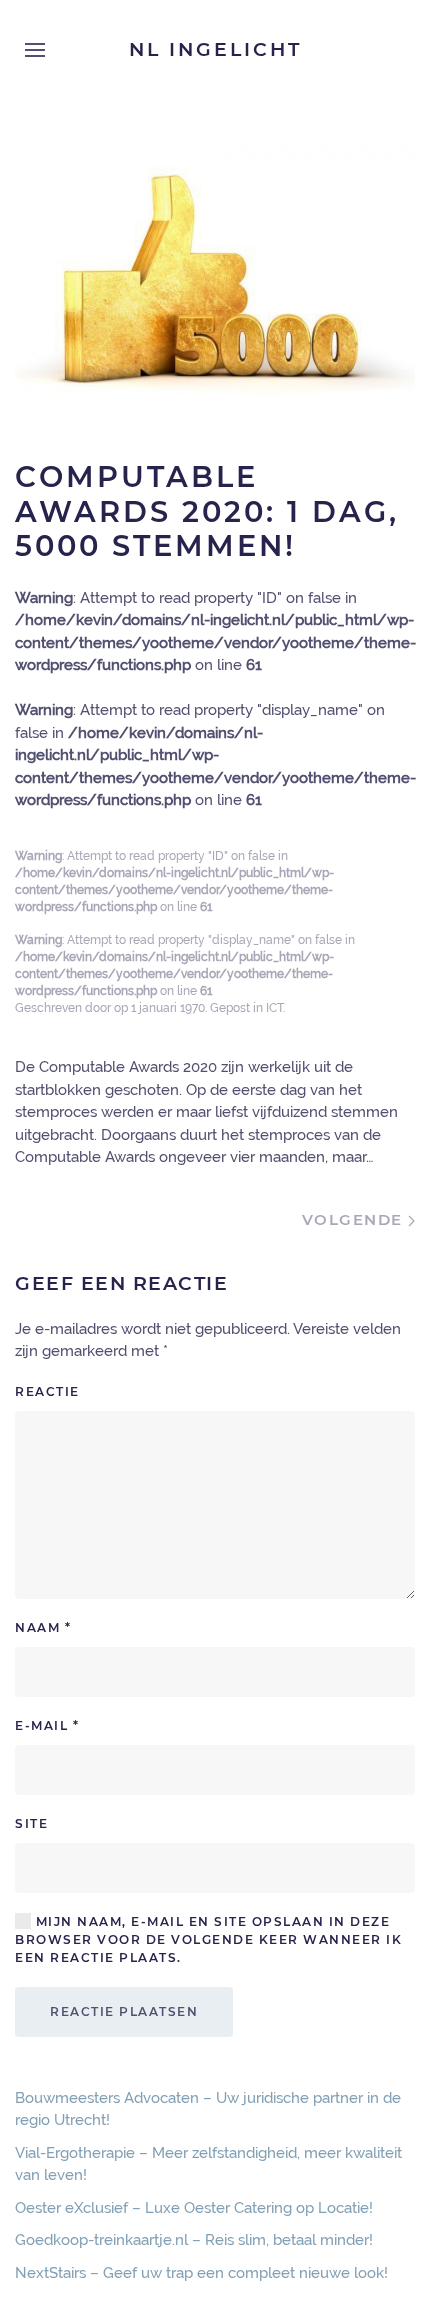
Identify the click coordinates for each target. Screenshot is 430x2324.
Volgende (355, 1219)
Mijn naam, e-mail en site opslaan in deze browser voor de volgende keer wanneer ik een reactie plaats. (208, 1939)
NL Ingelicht (215, 49)
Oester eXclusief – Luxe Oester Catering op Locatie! (194, 2208)
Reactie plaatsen (124, 2011)
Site (31, 1823)
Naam (43, 1627)
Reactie (47, 1391)
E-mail (47, 1725)
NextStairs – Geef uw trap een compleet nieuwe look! (201, 2273)
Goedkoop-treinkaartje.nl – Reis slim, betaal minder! (194, 2240)
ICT (274, 1008)
